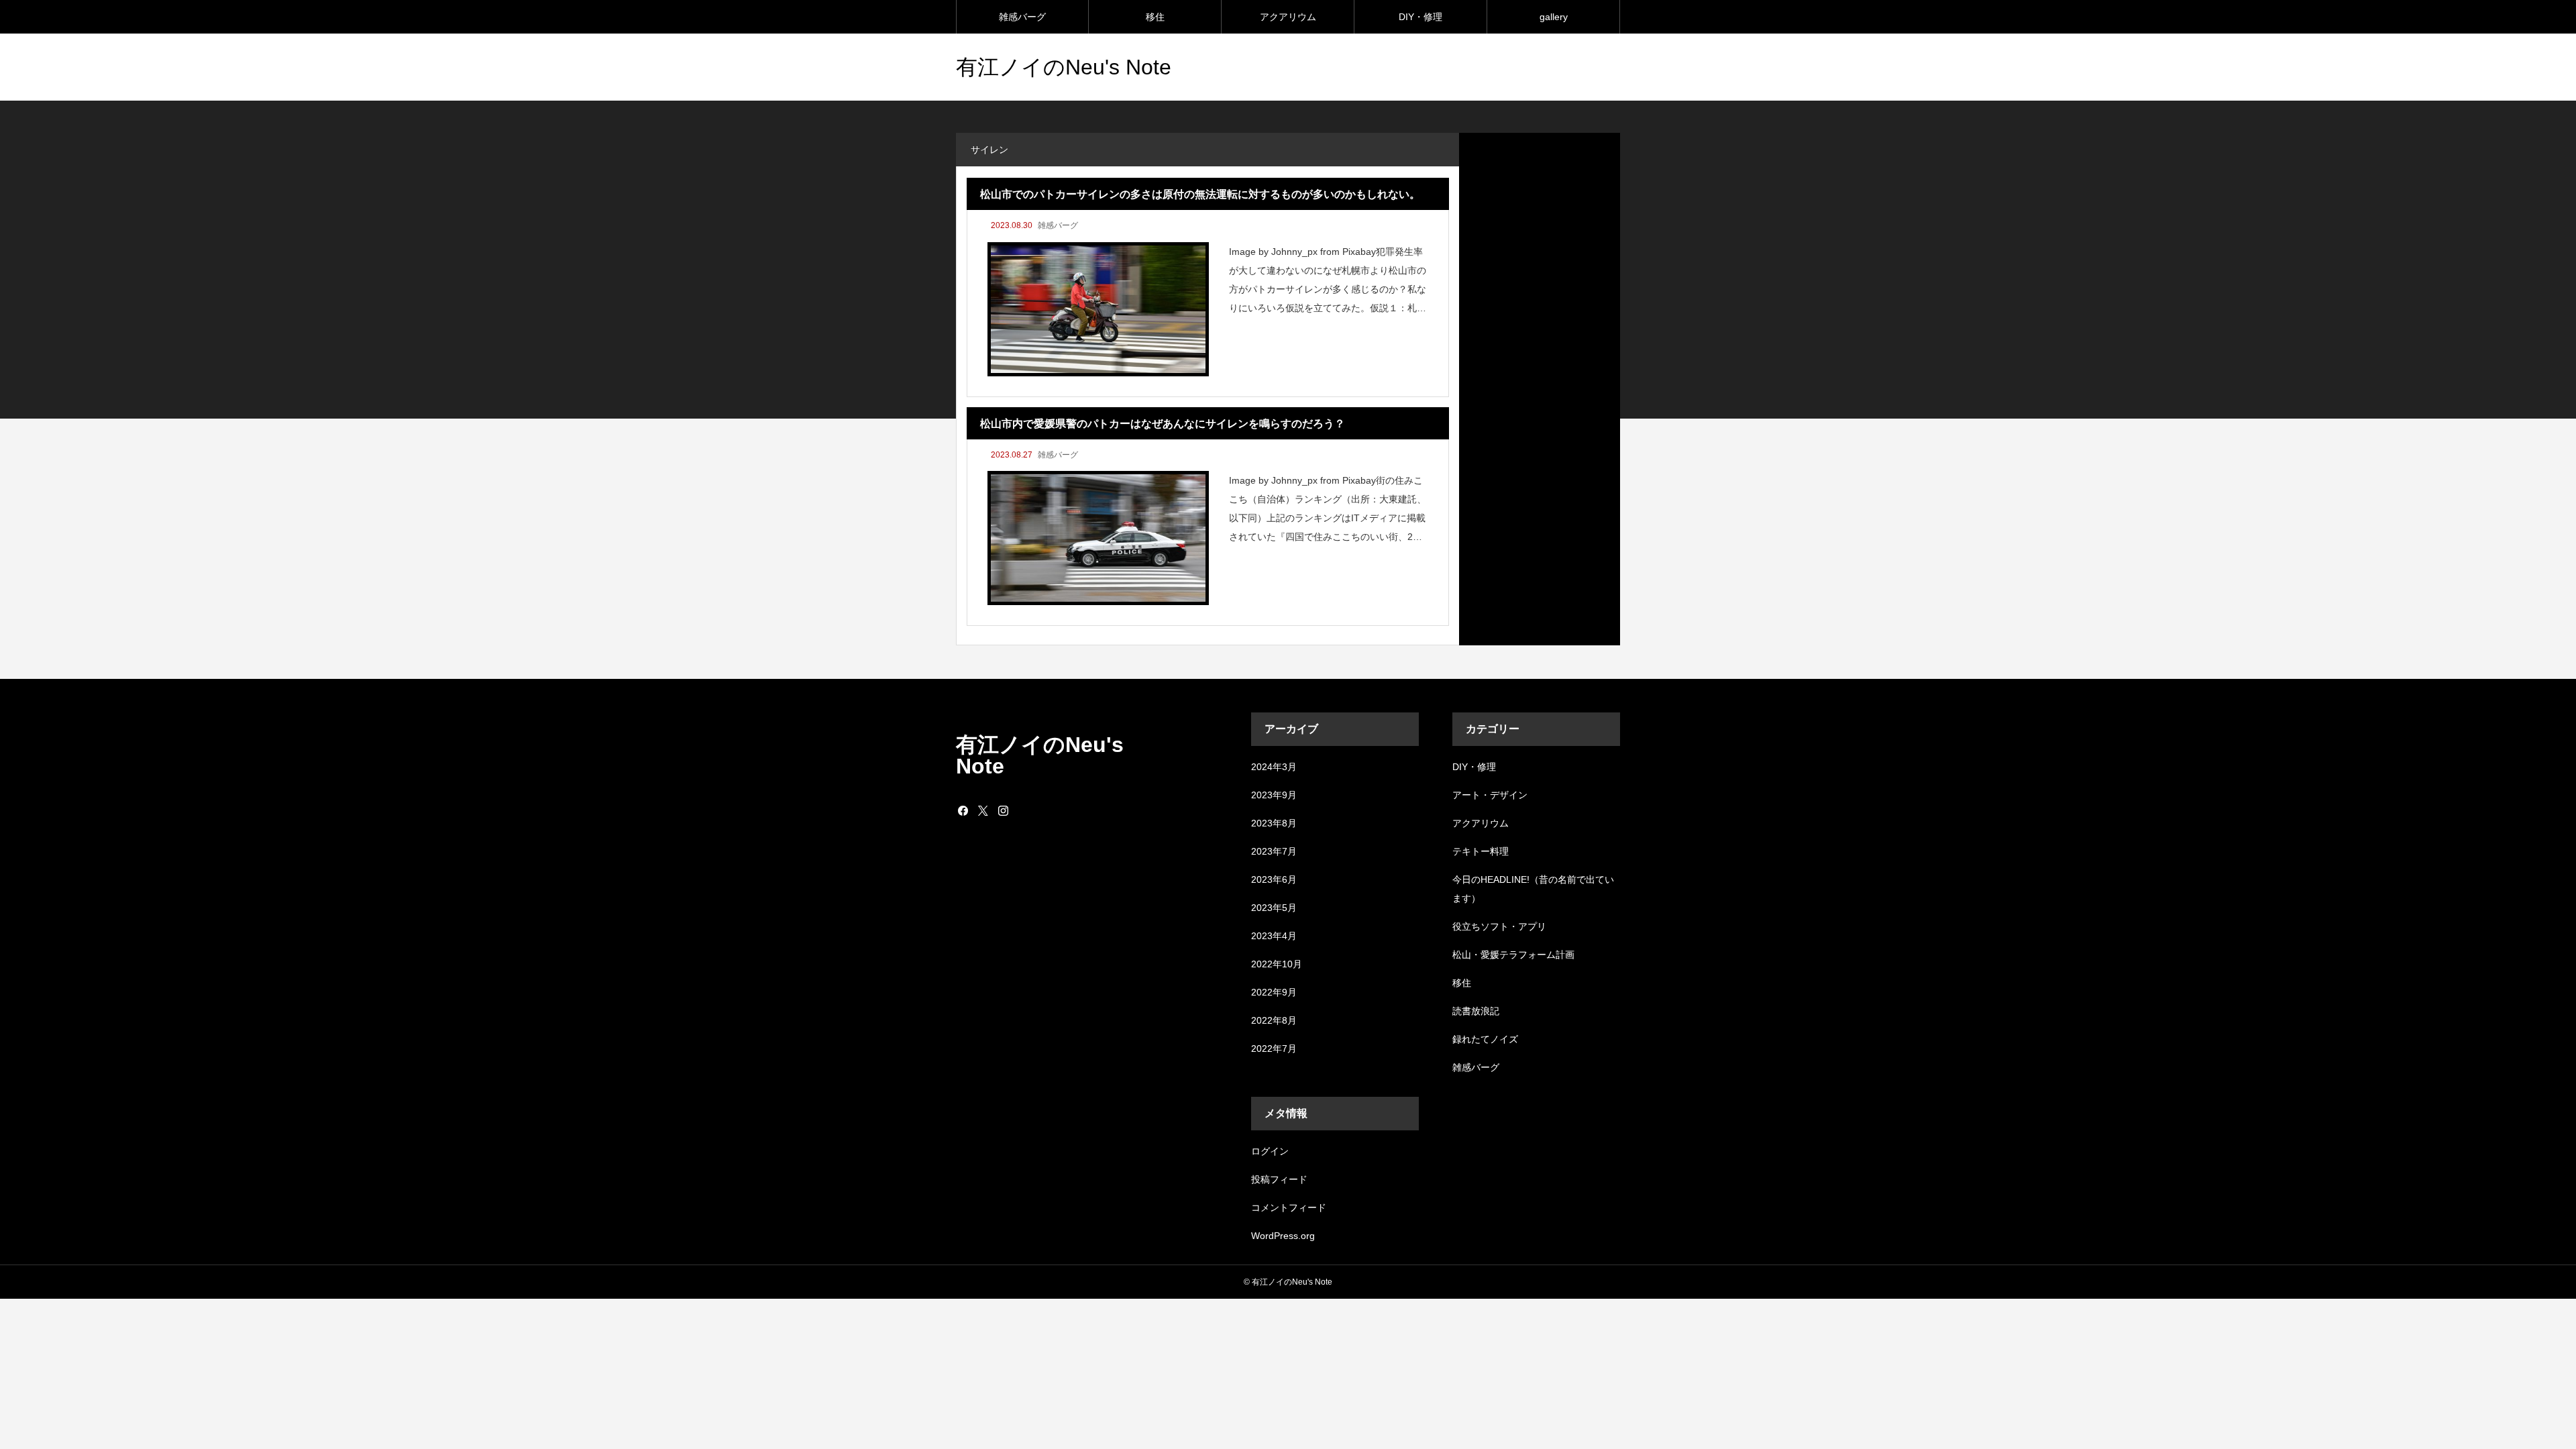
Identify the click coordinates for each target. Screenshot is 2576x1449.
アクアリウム (1288, 17)
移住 (1155, 17)
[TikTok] (1023, 810)
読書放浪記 (1476, 1011)
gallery (1554, 17)
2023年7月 (1274, 851)
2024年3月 (1274, 767)
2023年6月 (1274, 879)
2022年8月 (1274, 1020)
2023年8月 (1274, 823)
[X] (983, 810)
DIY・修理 (1420, 17)
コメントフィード (1289, 1207)
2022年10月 (1277, 964)
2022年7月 (1274, 1049)
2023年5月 (1274, 908)
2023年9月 (1274, 795)
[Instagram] (1003, 810)
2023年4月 (1274, 936)
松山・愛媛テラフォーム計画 (1513, 955)
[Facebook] (963, 810)
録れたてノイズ (1485, 1039)
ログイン (1270, 1151)
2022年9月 (1274, 992)
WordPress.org (1283, 1236)
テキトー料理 (1481, 851)
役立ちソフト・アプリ (1499, 926)
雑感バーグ (1022, 17)
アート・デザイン (1490, 795)
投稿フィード (1279, 1179)
